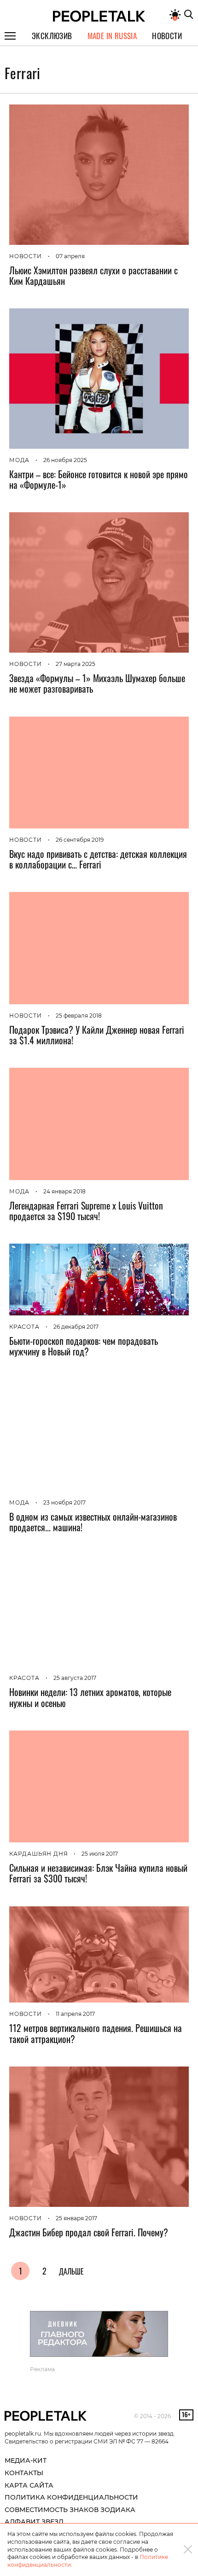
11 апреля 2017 (75, 2014)
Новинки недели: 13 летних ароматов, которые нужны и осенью (90, 1697)
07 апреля (70, 256)
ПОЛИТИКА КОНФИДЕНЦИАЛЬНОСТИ (71, 2497)
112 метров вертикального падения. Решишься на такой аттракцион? (96, 2033)
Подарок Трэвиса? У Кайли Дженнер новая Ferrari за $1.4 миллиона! (97, 1035)
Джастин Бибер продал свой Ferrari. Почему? (89, 2232)
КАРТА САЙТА (29, 2485)
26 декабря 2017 (76, 1327)
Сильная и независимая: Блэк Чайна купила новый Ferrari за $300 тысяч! (98, 1873)
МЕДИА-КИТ (26, 2460)
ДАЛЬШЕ (71, 2271)
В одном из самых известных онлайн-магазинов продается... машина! (93, 1522)
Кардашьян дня (38, 1854)
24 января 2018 (64, 1191)
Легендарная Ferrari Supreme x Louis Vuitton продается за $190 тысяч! (86, 1211)
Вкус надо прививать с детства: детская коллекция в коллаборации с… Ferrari (98, 859)
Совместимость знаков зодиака (70, 2510)
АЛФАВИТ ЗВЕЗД (34, 2522)
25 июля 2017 (100, 1854)
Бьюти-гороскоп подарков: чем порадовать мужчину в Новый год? (84, 1346)
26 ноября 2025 (65, 460)
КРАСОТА (24, 1327)
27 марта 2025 (76, 664)
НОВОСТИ (26, 256)
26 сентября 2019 (80, 840)
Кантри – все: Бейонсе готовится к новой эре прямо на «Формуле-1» (99, 479)
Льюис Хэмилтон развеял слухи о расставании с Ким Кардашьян (93, 275)
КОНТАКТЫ (24, 2473)
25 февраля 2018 (79, 1016)
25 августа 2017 (75, 1678)
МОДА (19, 460)
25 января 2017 (76, 2218)
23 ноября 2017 (64, 1502)
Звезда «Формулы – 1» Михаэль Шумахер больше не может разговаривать (97, 683)
